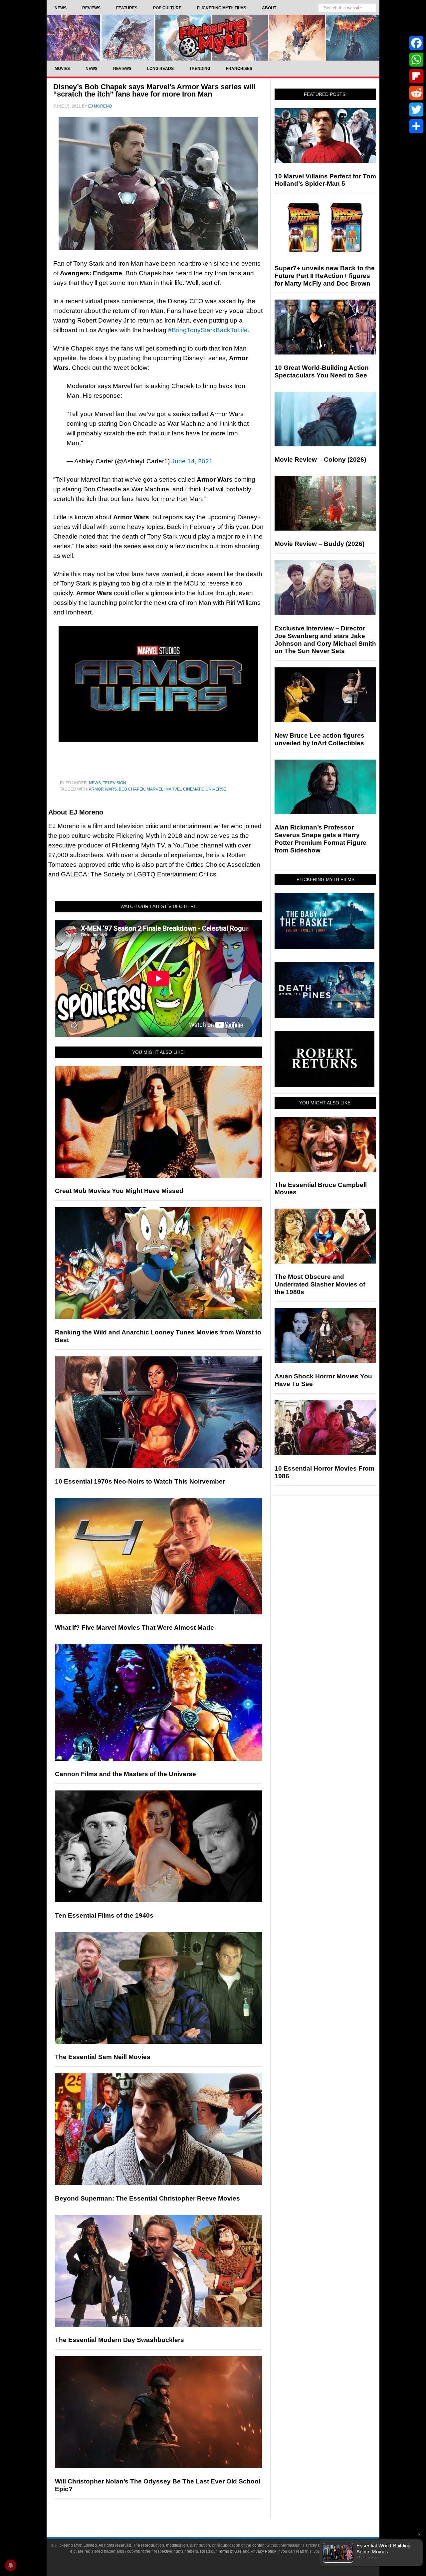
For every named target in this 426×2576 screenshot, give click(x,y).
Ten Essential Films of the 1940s (104, 1915)
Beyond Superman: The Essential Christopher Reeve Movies (147, 2198)
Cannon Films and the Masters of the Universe (125, 1774)
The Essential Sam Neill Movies (103, 2057)
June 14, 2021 (192, 461)
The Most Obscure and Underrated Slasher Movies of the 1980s (320, 1284)
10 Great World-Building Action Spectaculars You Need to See (322, 371)
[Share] (416, 126)
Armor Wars (103, 789)
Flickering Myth (213, 37)
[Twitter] (416, 110)
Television (114, 783)
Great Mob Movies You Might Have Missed (119, 1191)
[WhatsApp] (416, 60)
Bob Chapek (132, 789)
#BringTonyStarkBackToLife (208, 330)
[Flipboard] (416, 76)
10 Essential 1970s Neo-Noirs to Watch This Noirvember (140, 1481)
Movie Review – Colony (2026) (320, 460)
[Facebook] (416, 43)
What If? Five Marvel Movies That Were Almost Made (134, 1628)
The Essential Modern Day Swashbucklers (119, 2340)
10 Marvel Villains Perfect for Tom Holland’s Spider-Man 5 (325, 180)
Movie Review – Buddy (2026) (319, 544)
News (95, 783)
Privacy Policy (263, 2551)
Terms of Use (230, 2551)
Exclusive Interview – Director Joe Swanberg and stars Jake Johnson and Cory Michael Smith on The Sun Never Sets (325, 640)
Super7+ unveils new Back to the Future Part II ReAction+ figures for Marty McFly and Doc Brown (325, 276)
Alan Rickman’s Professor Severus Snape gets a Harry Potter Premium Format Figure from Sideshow (320, 839)
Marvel (155, 789)
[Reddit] (416, 93)
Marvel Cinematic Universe (196, 789)
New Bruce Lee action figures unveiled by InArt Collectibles (319, 739)
